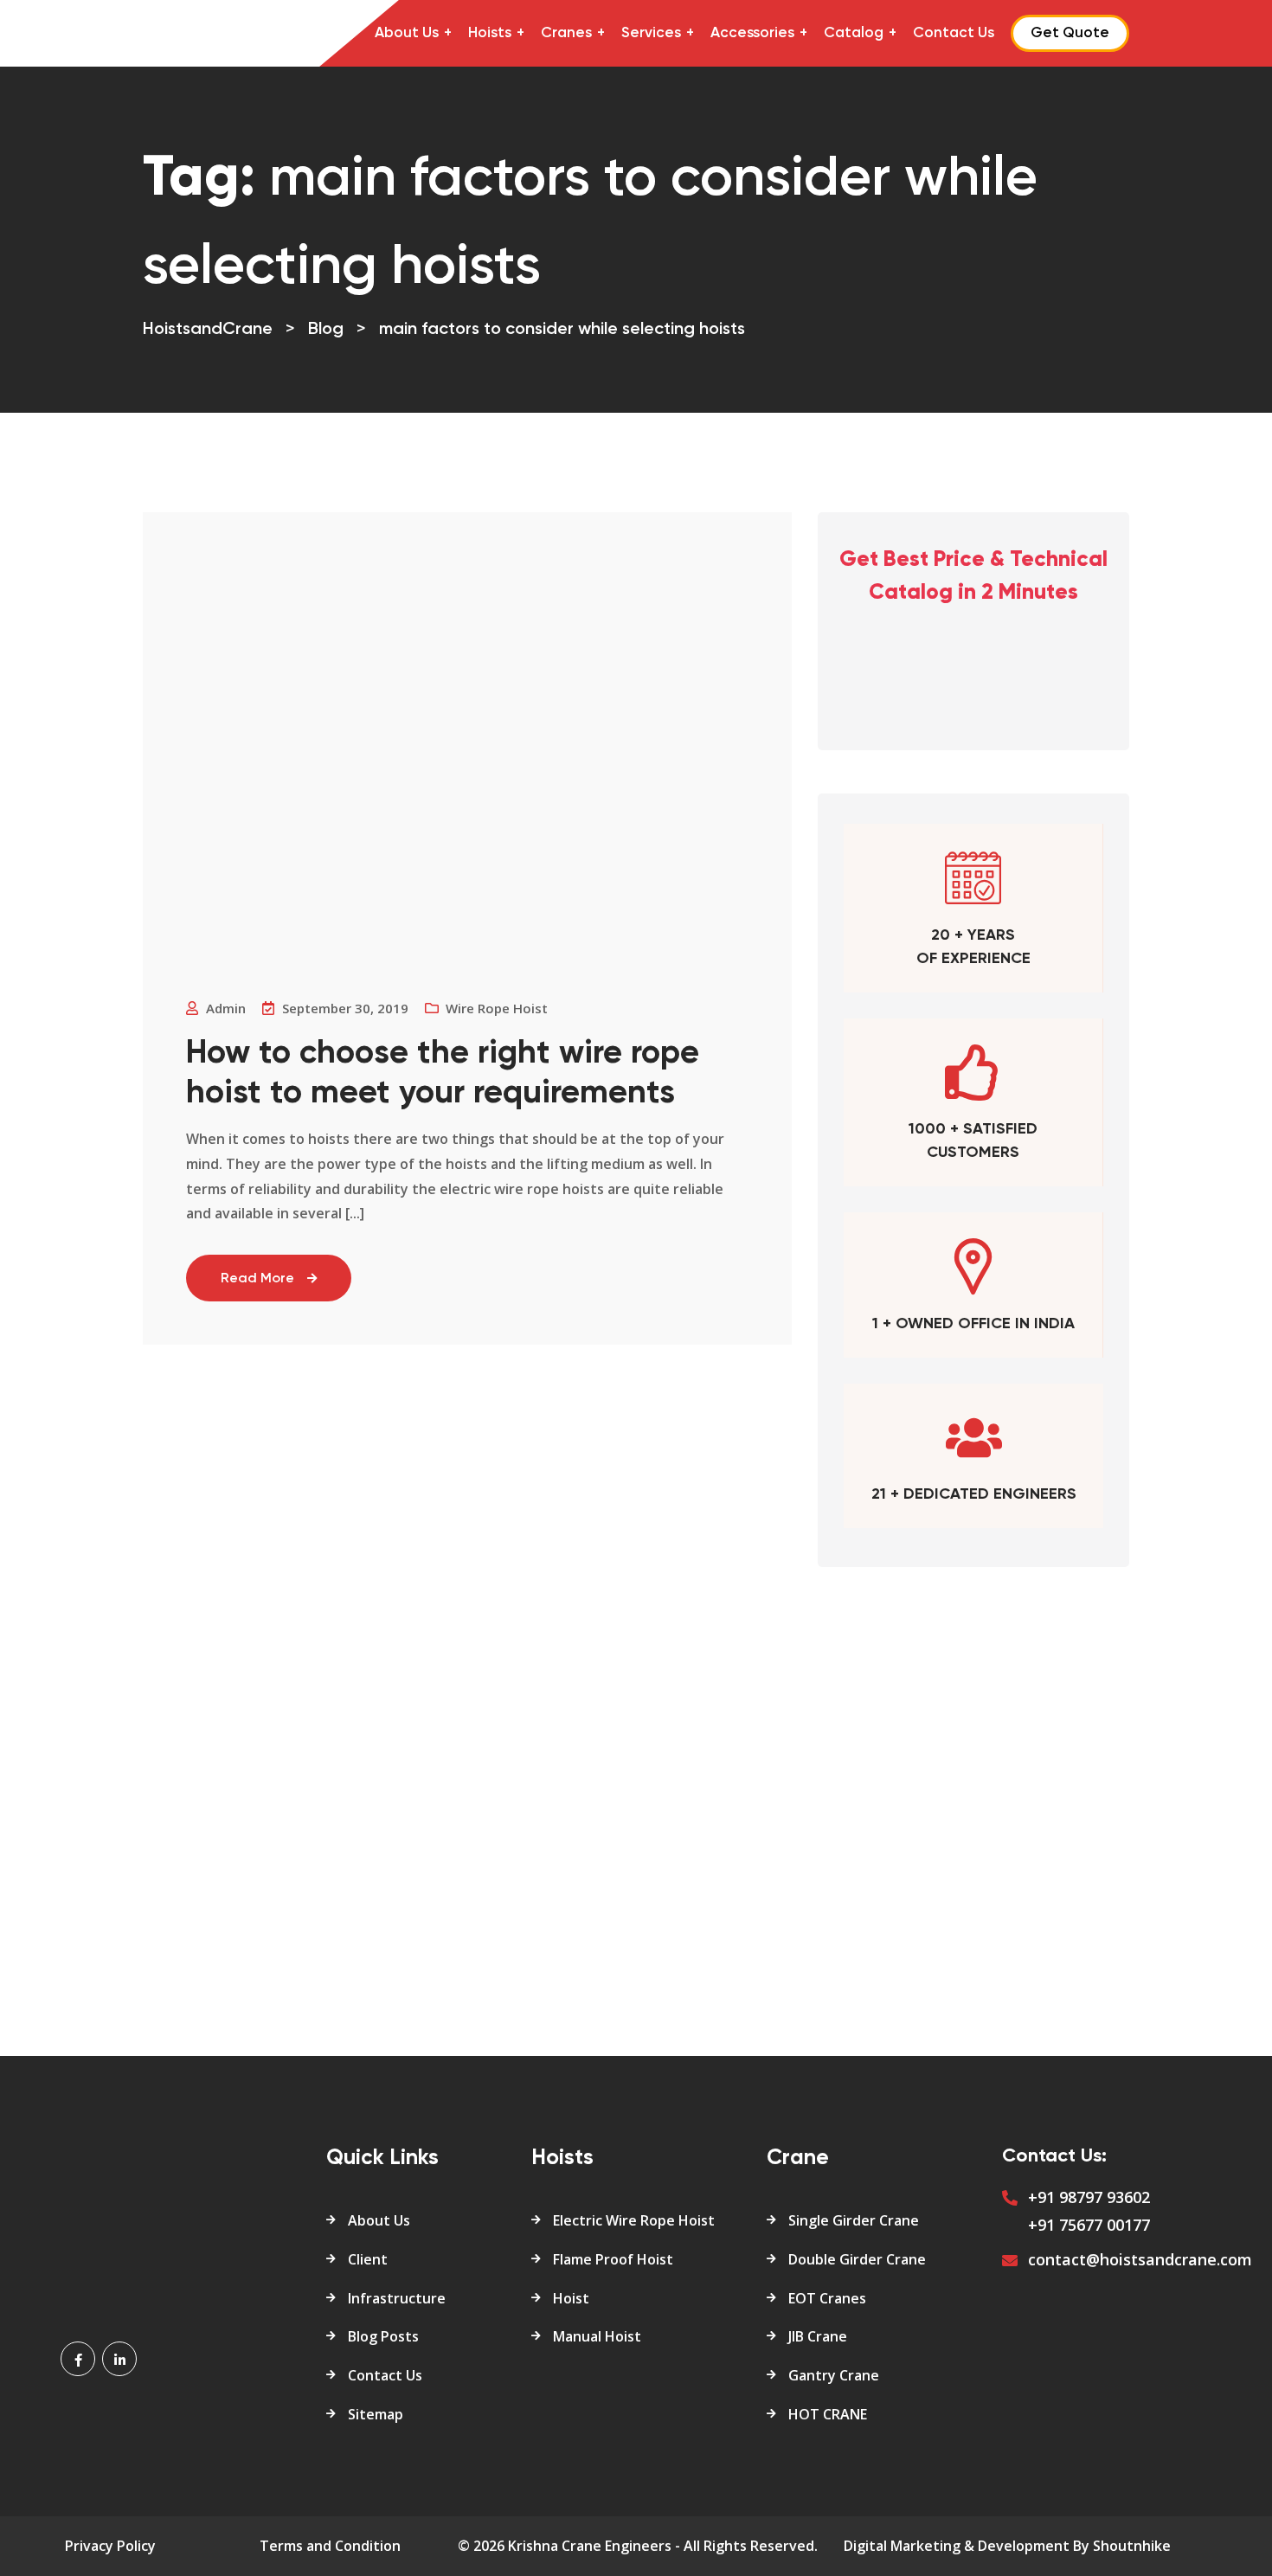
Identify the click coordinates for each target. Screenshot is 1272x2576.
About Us (407, 33)
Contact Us (954, 33)
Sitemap (376, 2414)
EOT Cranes (827, 2298)
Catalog (854, 33)
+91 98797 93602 (1089, 2197)
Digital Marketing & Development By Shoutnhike (1007, 2546)
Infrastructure (397, 2298)
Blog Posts (383, 2336)
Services (651, 33)
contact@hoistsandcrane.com (1140, 2259)
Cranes (566, 33)
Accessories (752, 33)
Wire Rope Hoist (497, 1008)
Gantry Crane (834, 2375)
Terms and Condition (330, 2546)
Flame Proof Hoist (613, 2259)
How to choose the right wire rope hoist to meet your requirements (443, 1074)
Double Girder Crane (857, 2259)
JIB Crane (818, 2336)
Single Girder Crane (854, 2220)
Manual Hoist (597, 2336)
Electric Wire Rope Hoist (634, 2220)
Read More (257, 1279)
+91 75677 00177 (1089, 2225)
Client (368, 2259)
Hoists (490, 33)
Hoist (571, 2298)
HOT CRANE (828, 2414)
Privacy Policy (110, 2546)
